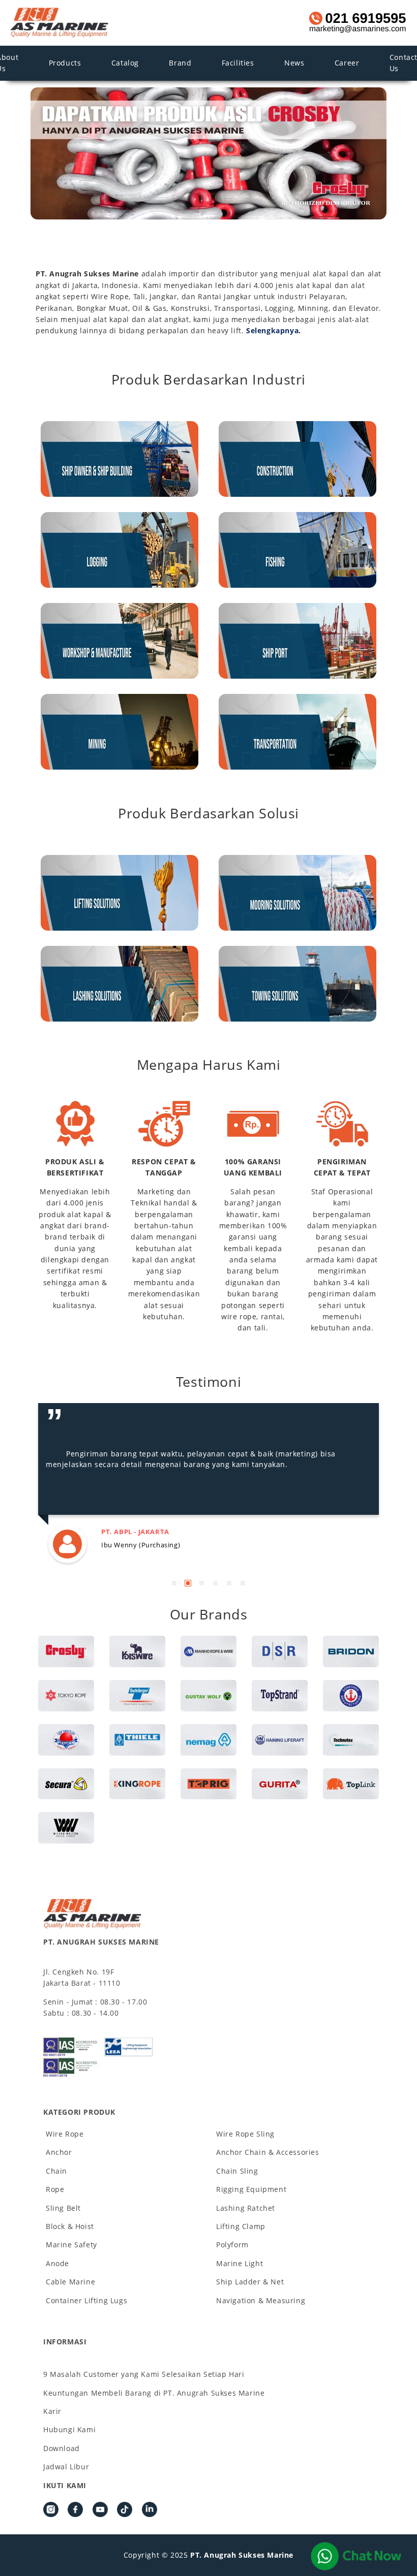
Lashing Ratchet (246, 2208)
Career (347, 63)
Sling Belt (63, 2208)
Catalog (125, 63)
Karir (52, 2411)
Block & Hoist (70, 2226)
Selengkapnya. (274, 330)
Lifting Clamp (241, 2226)
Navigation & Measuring (261, 2300)
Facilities (238, 63)
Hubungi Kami (69, 2429)
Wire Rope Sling (245, 2134)
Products (65, 63)
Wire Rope (65, 2134)
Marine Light (240, 2263)
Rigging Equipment (251, 2189)
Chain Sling (237, 2171)
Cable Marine (70, 2282)
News (294, 63)
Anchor (59, 2152)
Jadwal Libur (66, 2467)
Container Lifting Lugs (86, 2300)
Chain (56, 2171)
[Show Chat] (356, 2556)
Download (62, 2448)
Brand (180, 63)
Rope (55, 2189)
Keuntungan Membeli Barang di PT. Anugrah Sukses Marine (154, 2393)
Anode (57, 2263)
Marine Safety (71, 2245)
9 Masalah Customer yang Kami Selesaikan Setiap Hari (144, 2374)
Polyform (232, 2245)
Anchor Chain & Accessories (268, 2152)
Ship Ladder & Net (250, 2282)
